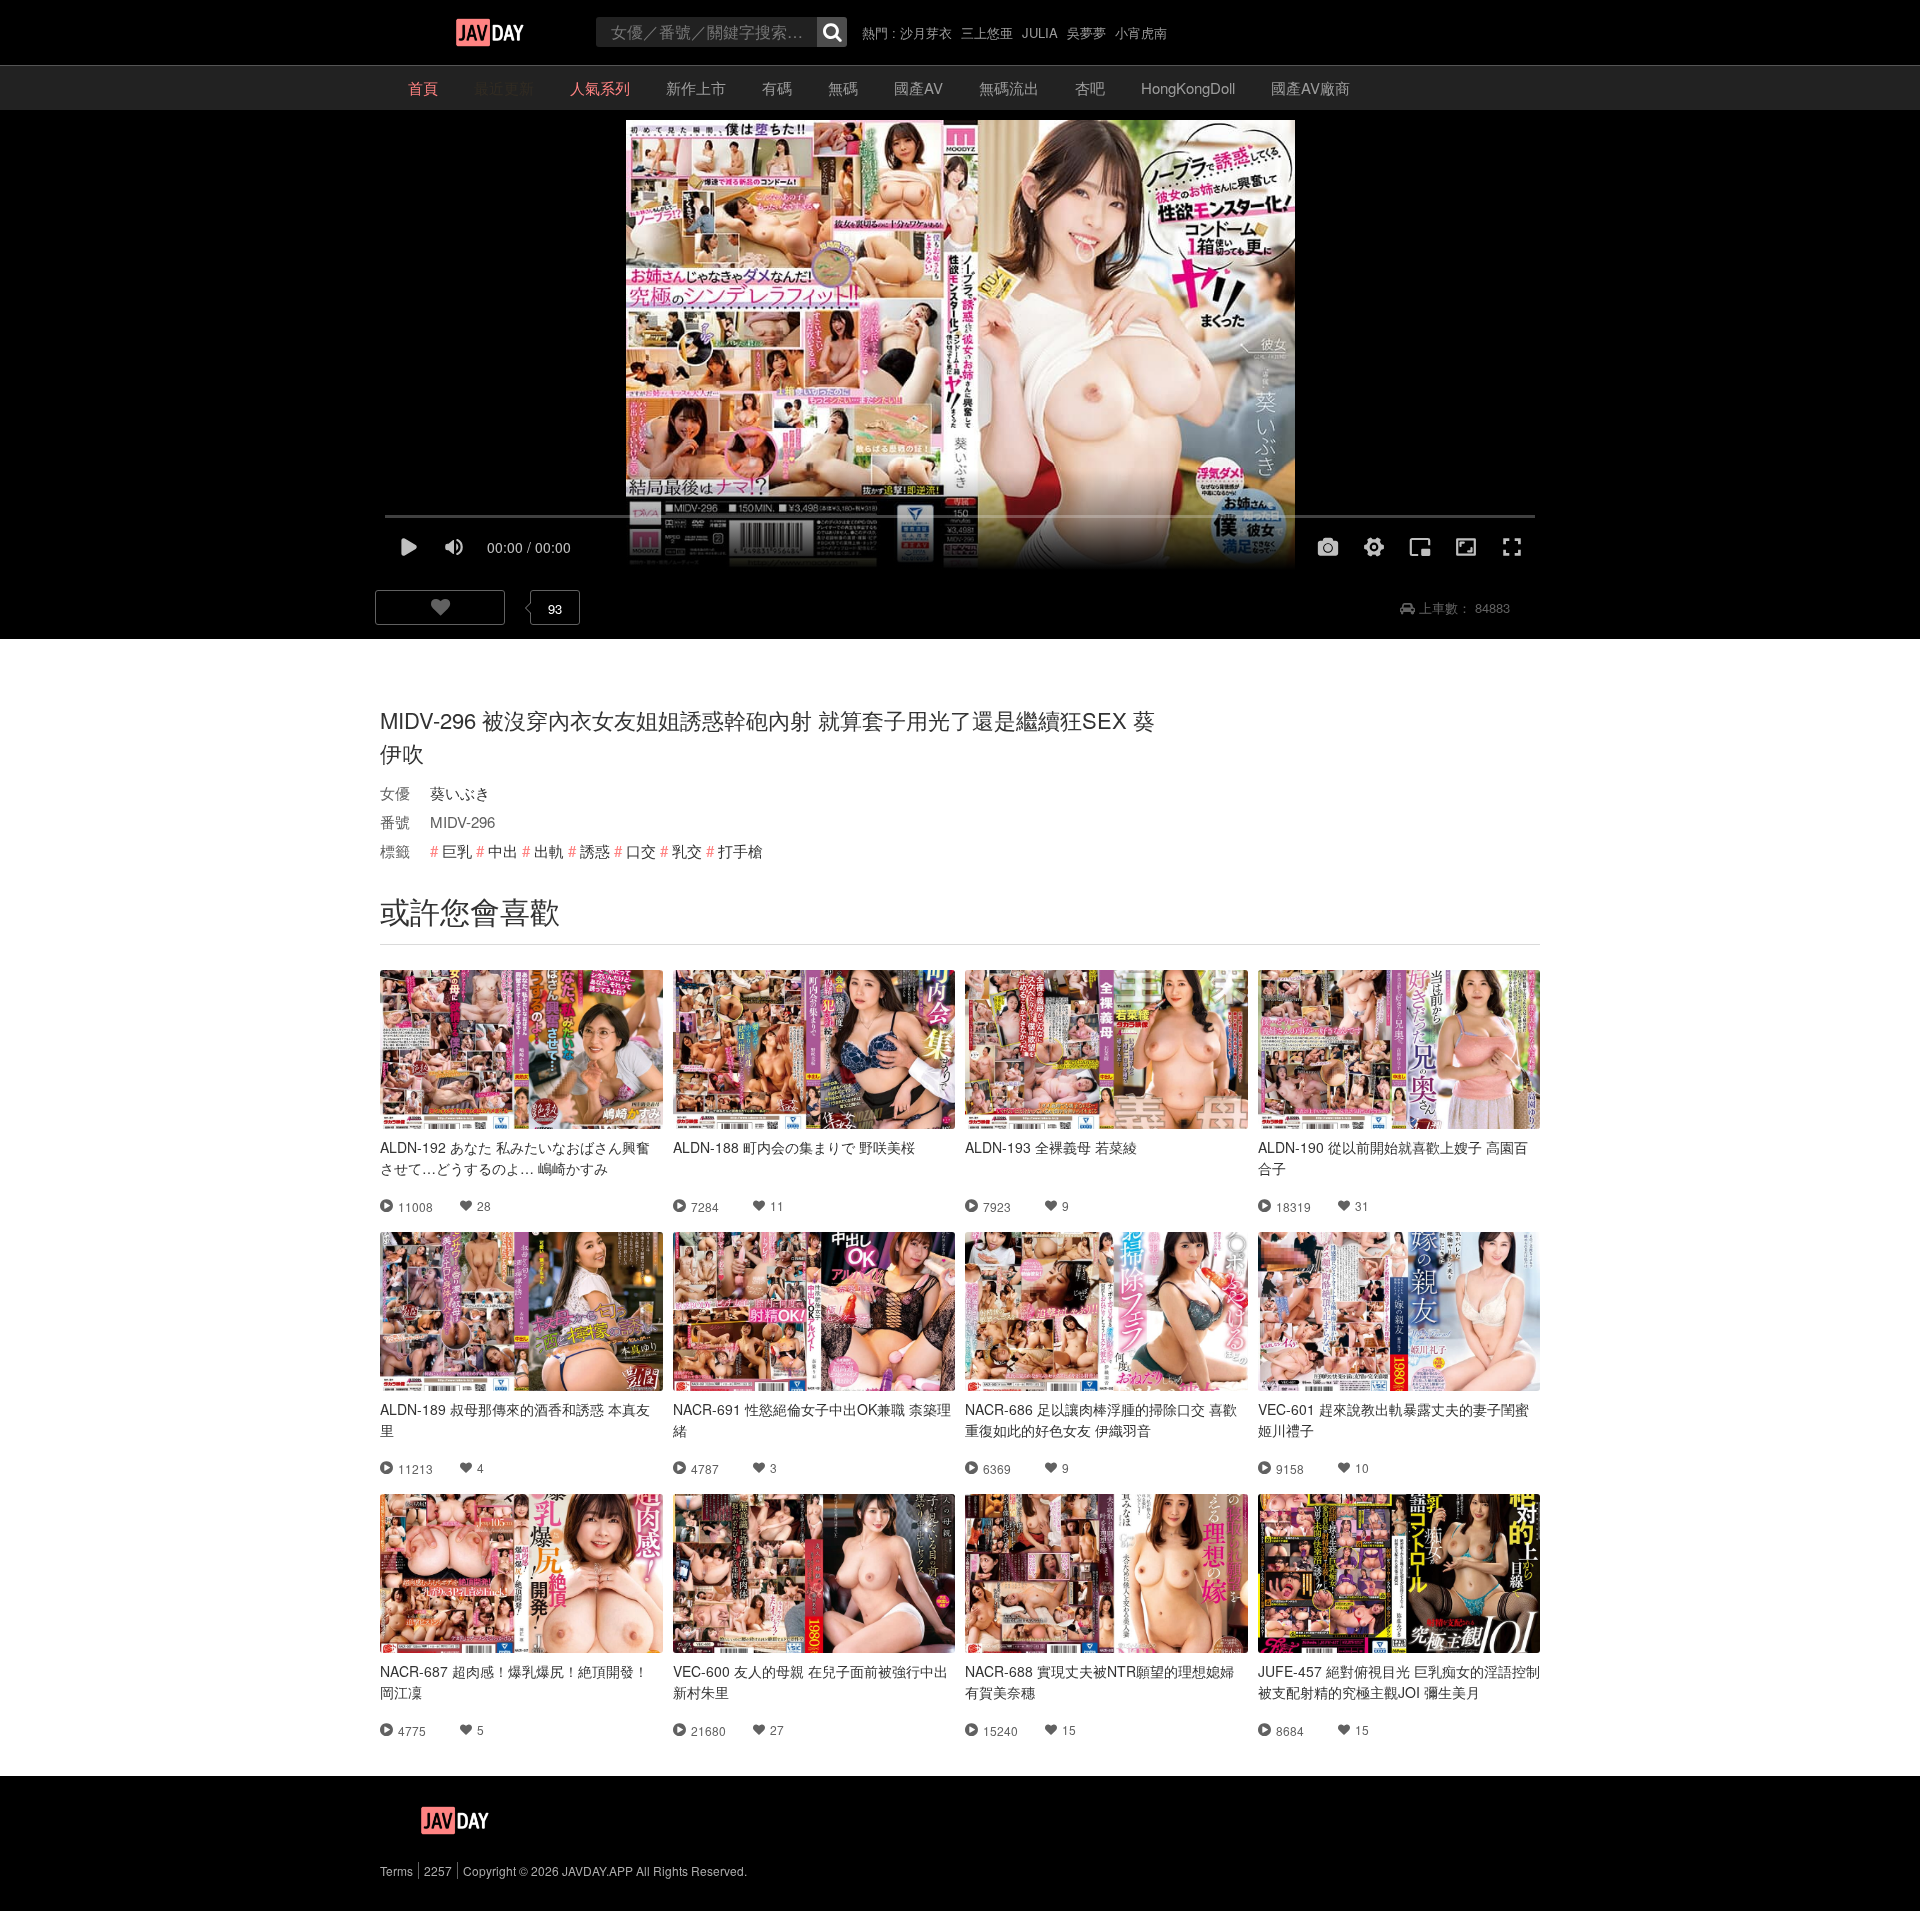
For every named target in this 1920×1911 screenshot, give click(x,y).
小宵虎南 (1141, 32)
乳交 (687, 850)
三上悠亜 (987, 32)
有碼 (777, 87)
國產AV (918, 87)
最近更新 (504, 87)
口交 (641, 850)
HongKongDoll (1188, 87)
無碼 (843, 87)
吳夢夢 (1086, 32)
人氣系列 (600, 87)
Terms (396, 1870)
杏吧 (1090, 87)
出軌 (549, 850)
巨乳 (457, 850)
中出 (503, 850)
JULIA (1040, 32)
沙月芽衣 (926, 32)
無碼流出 (1009, 87)
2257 (438, 1870)
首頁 (423, 87)
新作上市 (696, 87)
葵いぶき (460, 792)
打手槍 (740, 850)
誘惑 (595, 850)
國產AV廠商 (1310, 87)
